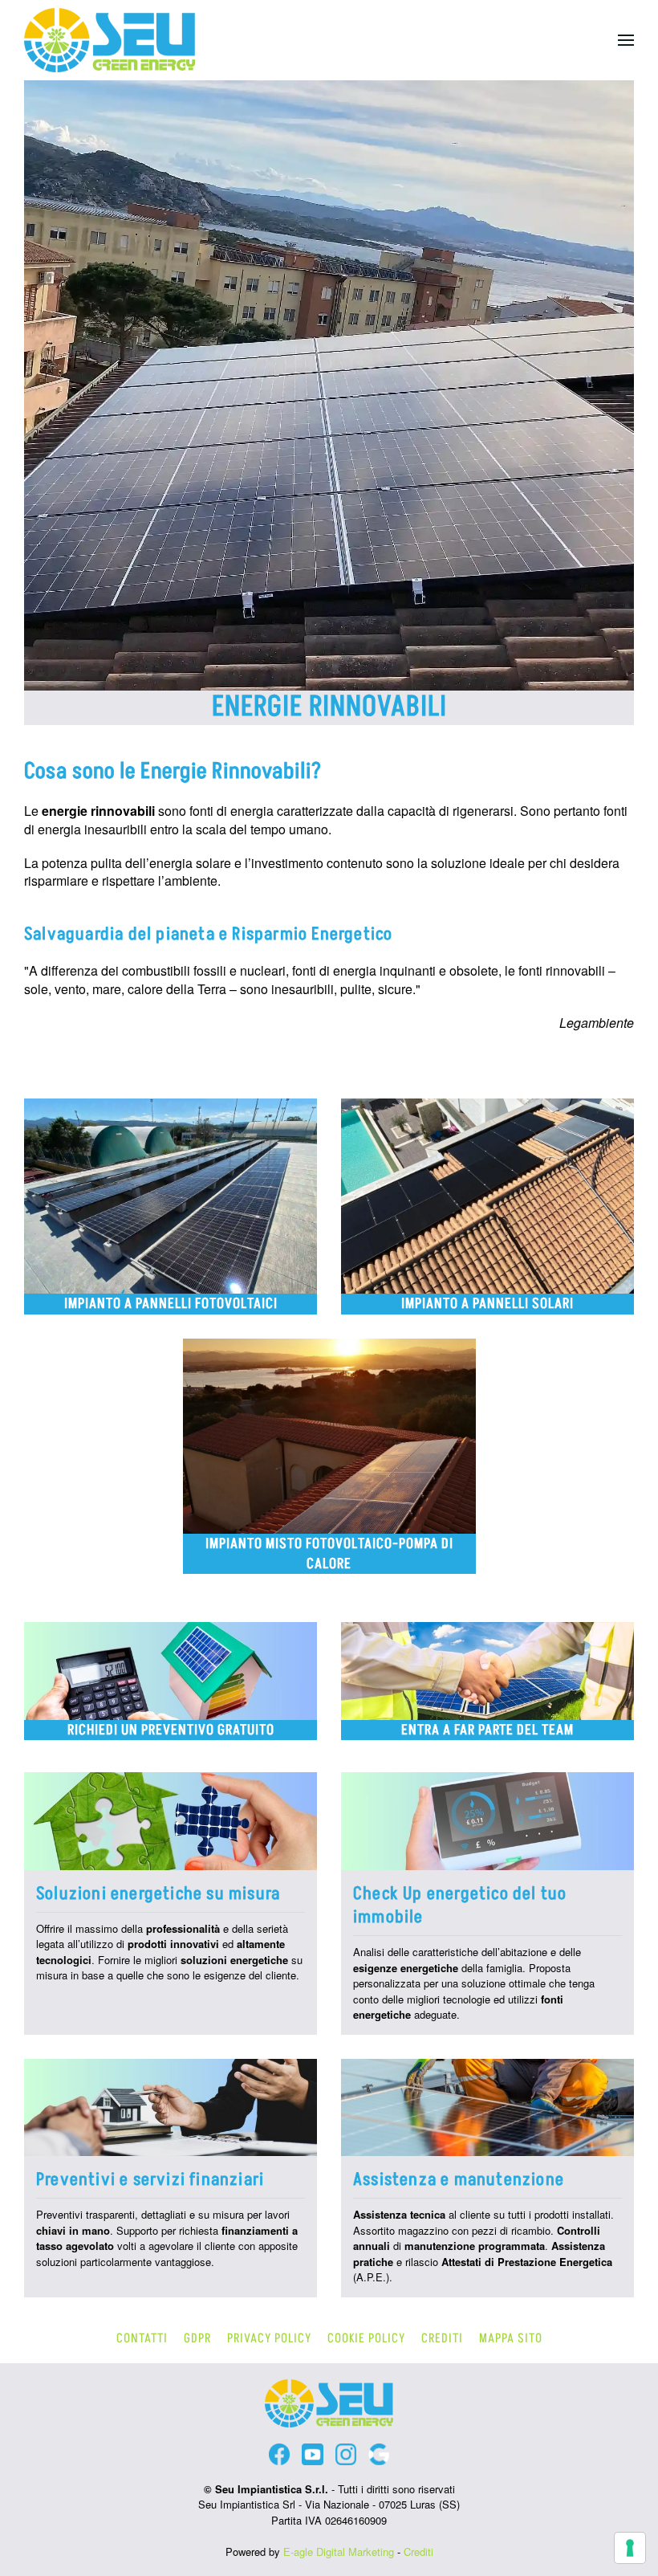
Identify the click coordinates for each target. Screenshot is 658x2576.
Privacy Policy (269, 2338)
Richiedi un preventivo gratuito (171, 1730)
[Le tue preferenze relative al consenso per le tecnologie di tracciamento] (630, 2548)
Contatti (142, 2338)
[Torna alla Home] (110, 40)
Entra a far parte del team (487, 1730)
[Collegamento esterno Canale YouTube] (312, 2454)
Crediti (442, 2338)
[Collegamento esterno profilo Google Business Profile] (379, 2454)
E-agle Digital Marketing (339, 2552)
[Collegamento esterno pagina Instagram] (346, 2454)
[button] (626, 40)
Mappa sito (511, 2338)
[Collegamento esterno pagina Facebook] (279, 2454)
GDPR (197, 2338)
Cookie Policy (366, 2338)
